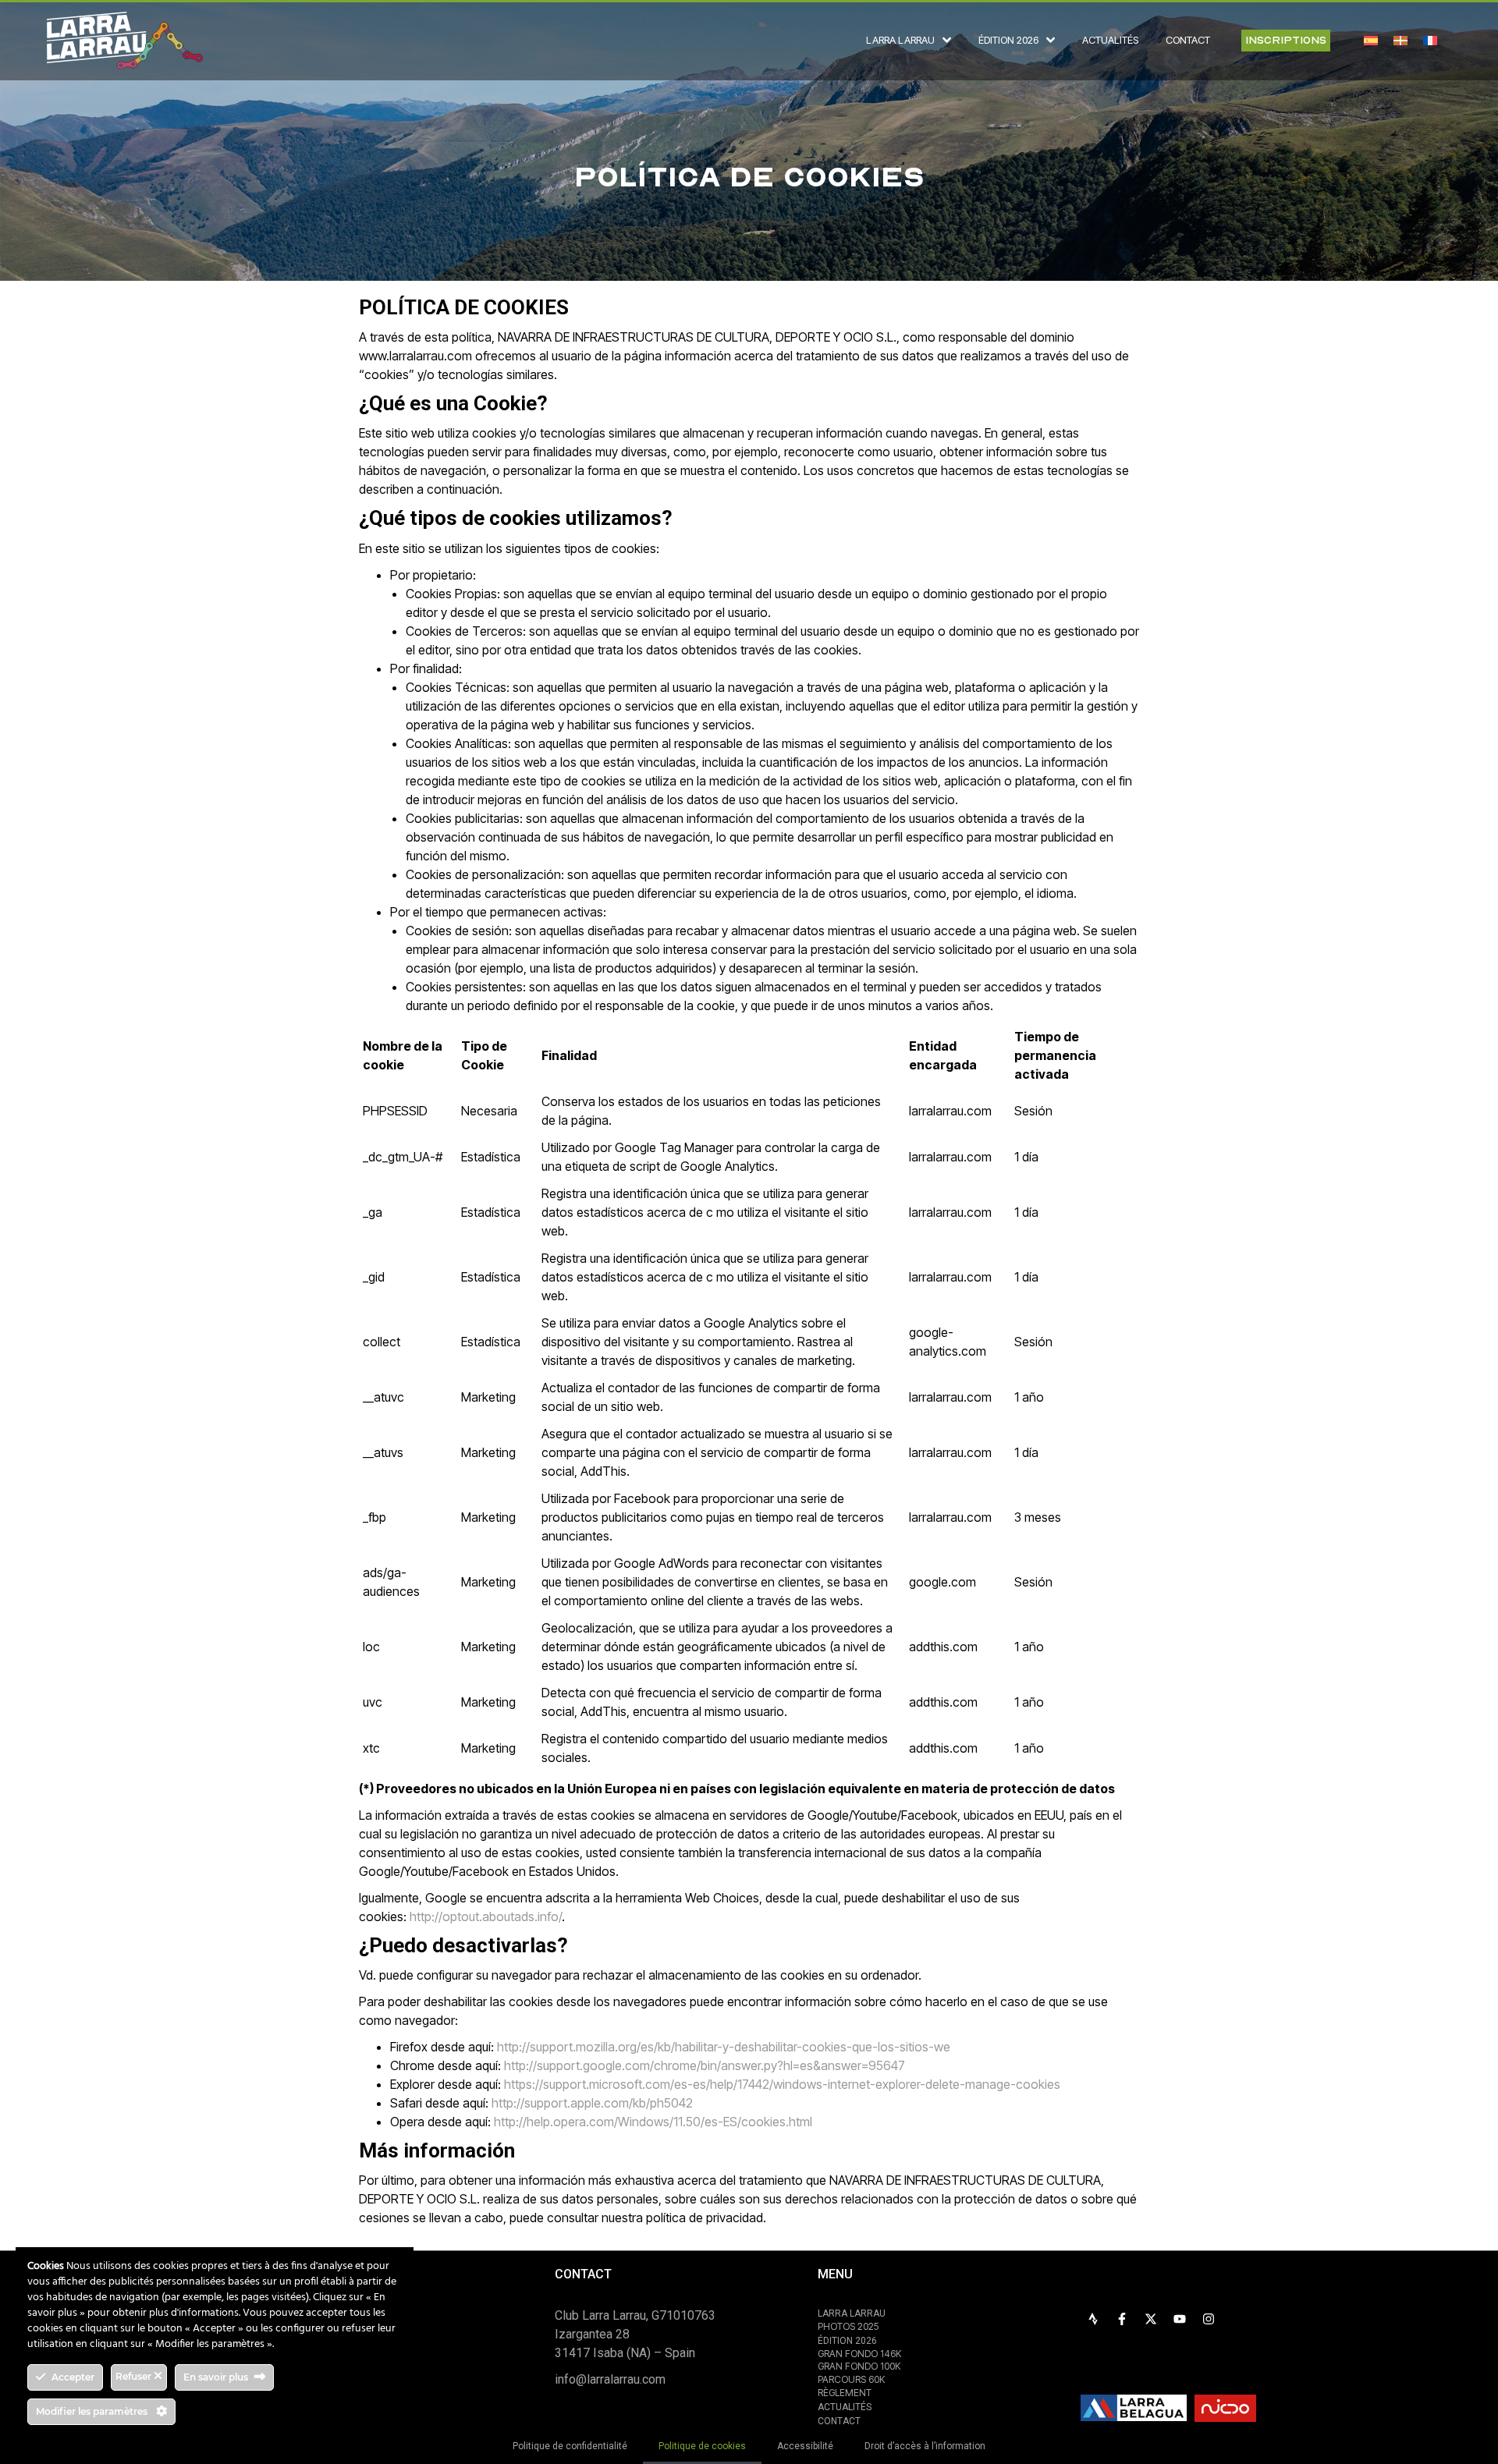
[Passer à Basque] (1400, 40)
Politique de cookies (702, 2446)
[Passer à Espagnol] (1371, 40)
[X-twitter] (1151, 2319)
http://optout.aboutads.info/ (486, 1916)
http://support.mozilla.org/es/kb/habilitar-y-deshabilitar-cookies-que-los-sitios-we (724, 2047)
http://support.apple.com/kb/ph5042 (592, 2103)
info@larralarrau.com (610, 2379)
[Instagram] (1209, 2319)
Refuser (135, 2376)
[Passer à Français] (1430, 40)
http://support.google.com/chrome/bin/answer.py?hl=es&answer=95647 (705, 2065)
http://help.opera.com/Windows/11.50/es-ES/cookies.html (653, 2122)
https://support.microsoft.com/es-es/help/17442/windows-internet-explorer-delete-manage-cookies (782, 2084)
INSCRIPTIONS (1286, 40)
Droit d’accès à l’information (925, 2446)
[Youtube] (1180, 2319)
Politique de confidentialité (570, 2446)
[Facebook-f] (1122, 2319)
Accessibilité (805, 2446)
